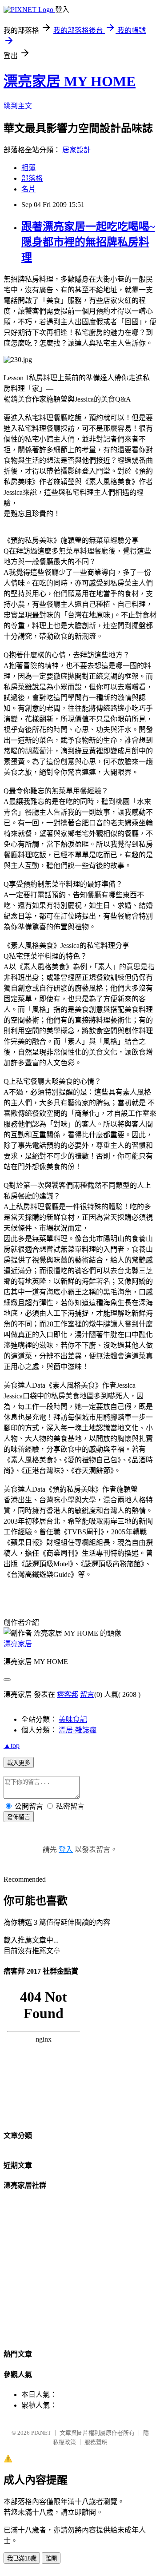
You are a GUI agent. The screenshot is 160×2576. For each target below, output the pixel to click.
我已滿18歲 (22, 2558)
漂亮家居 (18, 1644)
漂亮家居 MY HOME (70, 81)
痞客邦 (68, 1694)
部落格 (32, 178)
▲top (12, 1746)
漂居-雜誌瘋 (78, 1730)
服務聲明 (96, 2442)
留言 (87, 1694)
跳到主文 (18, 106)
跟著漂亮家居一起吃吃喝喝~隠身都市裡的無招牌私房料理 (88, 242)
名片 (28, 189)
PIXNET (41, 2433)
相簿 (28, 168)
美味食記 (73, 1719)
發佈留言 (19, 1817)
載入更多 (19, 1763)
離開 (51, 2558)
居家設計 (76, 150)
